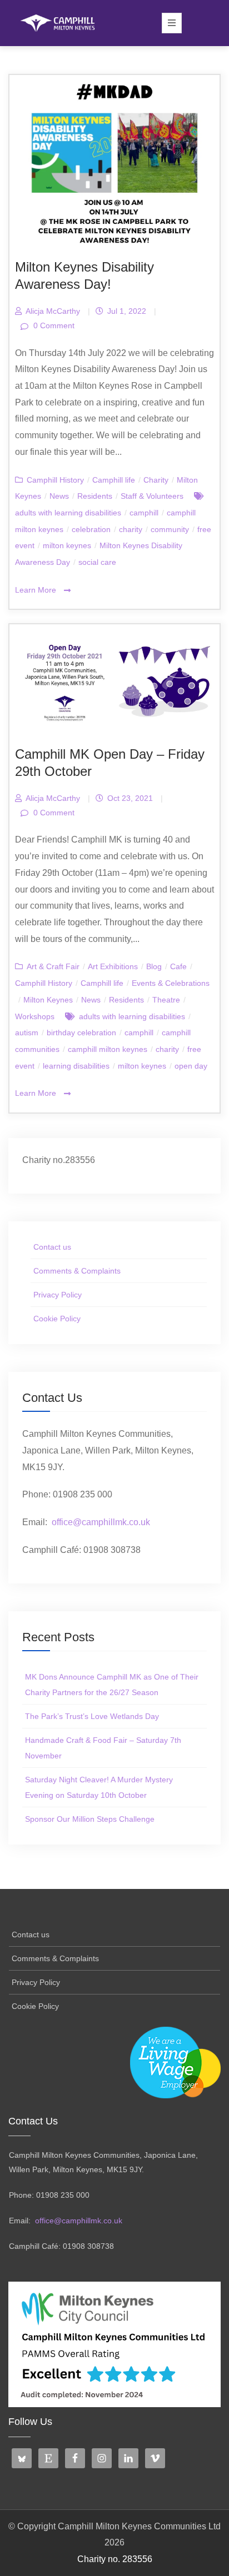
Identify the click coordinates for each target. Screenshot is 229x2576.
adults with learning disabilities (68, 513)
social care (97, 562)
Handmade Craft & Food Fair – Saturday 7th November (103, 1748)
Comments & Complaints (77, 1271)
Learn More (37, 590)
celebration (91, 529)
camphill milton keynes (108, 1049)
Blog (154, 966)
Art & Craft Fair (53, 966)
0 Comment (53, 325)
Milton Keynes (48, 1000)
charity (131, 529)
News (59, 496)
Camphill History (55, 480)
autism (27, 1033)
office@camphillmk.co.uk (101, 1522)
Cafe (178, 966)
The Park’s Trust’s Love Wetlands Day (92, 1716)
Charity (156, 480)
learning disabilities (76, 1066)
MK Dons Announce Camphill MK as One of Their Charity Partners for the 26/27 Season (112, 1685)
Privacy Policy (58, 1295)
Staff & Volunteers (152, 496)
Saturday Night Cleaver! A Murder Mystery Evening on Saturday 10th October (99, 1787)
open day (191, 1066)
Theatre (166, 1000)
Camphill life (114, 480)
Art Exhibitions (113, 966)
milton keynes (67, 545)
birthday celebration (81, 1033)
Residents (95, 496)
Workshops (35, 1016)
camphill (144, 513)
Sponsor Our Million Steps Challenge (90, 1819)
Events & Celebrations (171, 983)
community (170, 529)
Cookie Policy (57, 1319)
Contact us (52, 1247)
